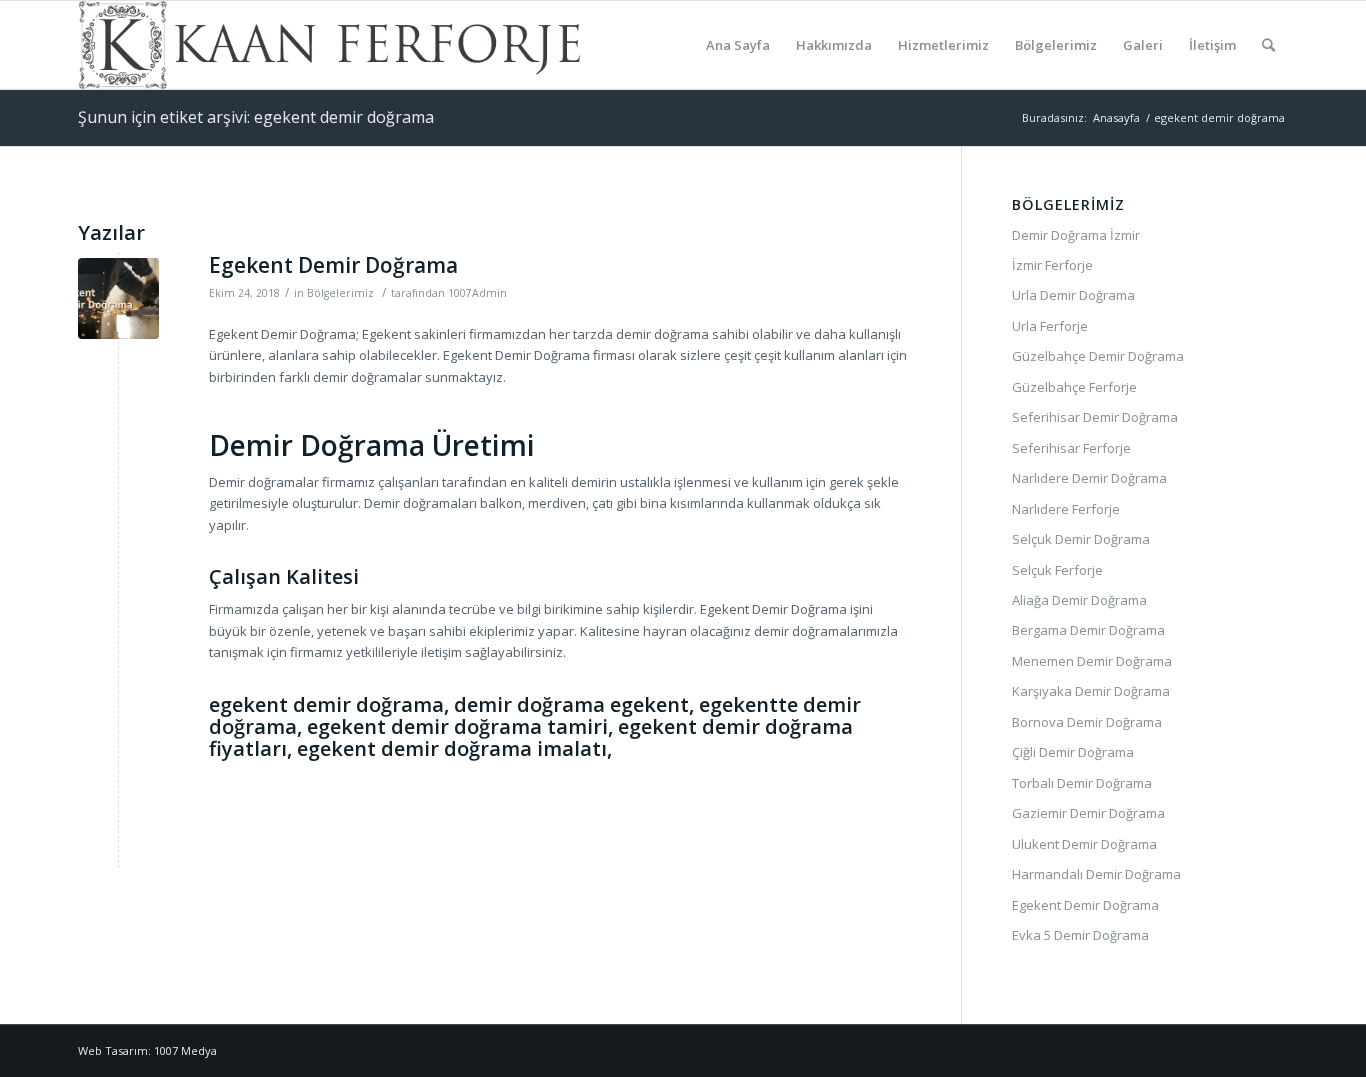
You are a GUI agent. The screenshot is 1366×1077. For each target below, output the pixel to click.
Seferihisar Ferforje (1071, 448)
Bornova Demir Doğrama (1087, 722)
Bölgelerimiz (340, 293)
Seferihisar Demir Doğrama (1095, 417)
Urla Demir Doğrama (1073, 295)
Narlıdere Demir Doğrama (1089, 478)
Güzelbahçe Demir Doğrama (1098, 356)
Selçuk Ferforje (1057, 570)
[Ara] (1268, 45)
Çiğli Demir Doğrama (1073, 752)
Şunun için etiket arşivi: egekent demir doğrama (256, 117)
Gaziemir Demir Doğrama (1088, 813)
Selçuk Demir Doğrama (1081, 539)
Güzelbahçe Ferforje (1074, 387)
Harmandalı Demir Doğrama (1096, 874)
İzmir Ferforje (1052, 265)
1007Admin (477, 293)
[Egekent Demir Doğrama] (118, 298)
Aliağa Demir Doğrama (1079, 600)
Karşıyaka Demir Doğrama (1091, 691)
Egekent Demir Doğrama (333, 265)
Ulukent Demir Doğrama (1084, 844)
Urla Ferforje (1050, 326)
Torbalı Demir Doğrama (1082, 783)
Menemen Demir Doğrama (1092, 661)
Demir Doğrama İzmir (1076, 235)
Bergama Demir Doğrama (1088, 630)
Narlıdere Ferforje (1066, 509)
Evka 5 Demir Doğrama (1080, 935)
